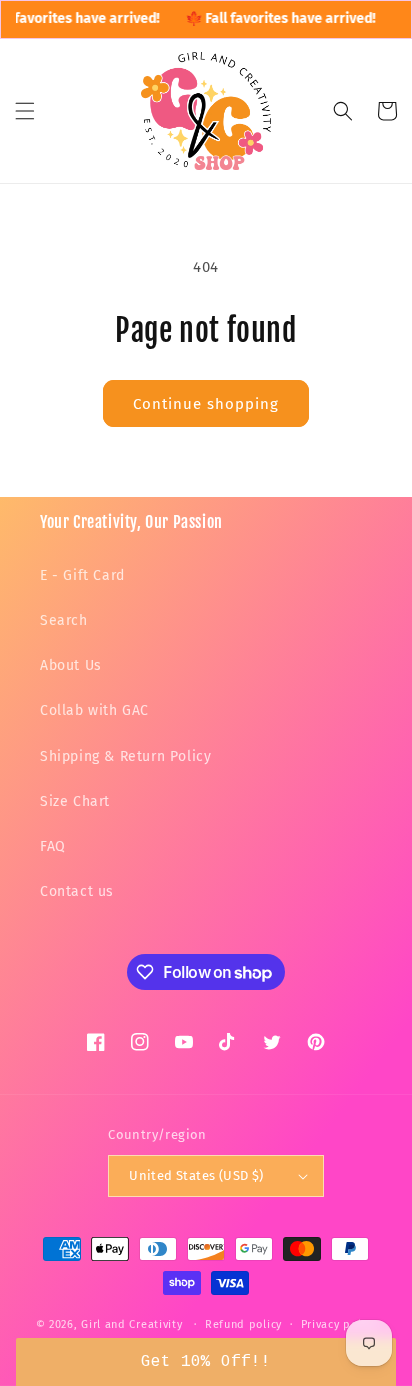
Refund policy (243, 1324)
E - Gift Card (82, 575)
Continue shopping (206, 404)
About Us (71, 665)
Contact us (77, 891)
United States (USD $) (196, 1175)
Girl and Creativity (131, 1324)
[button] (25, 111)
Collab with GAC (94, 710)
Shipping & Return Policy (125, 756)
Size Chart (75, 801)
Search (64, 620)
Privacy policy (339, 1324)
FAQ (53, 846)
